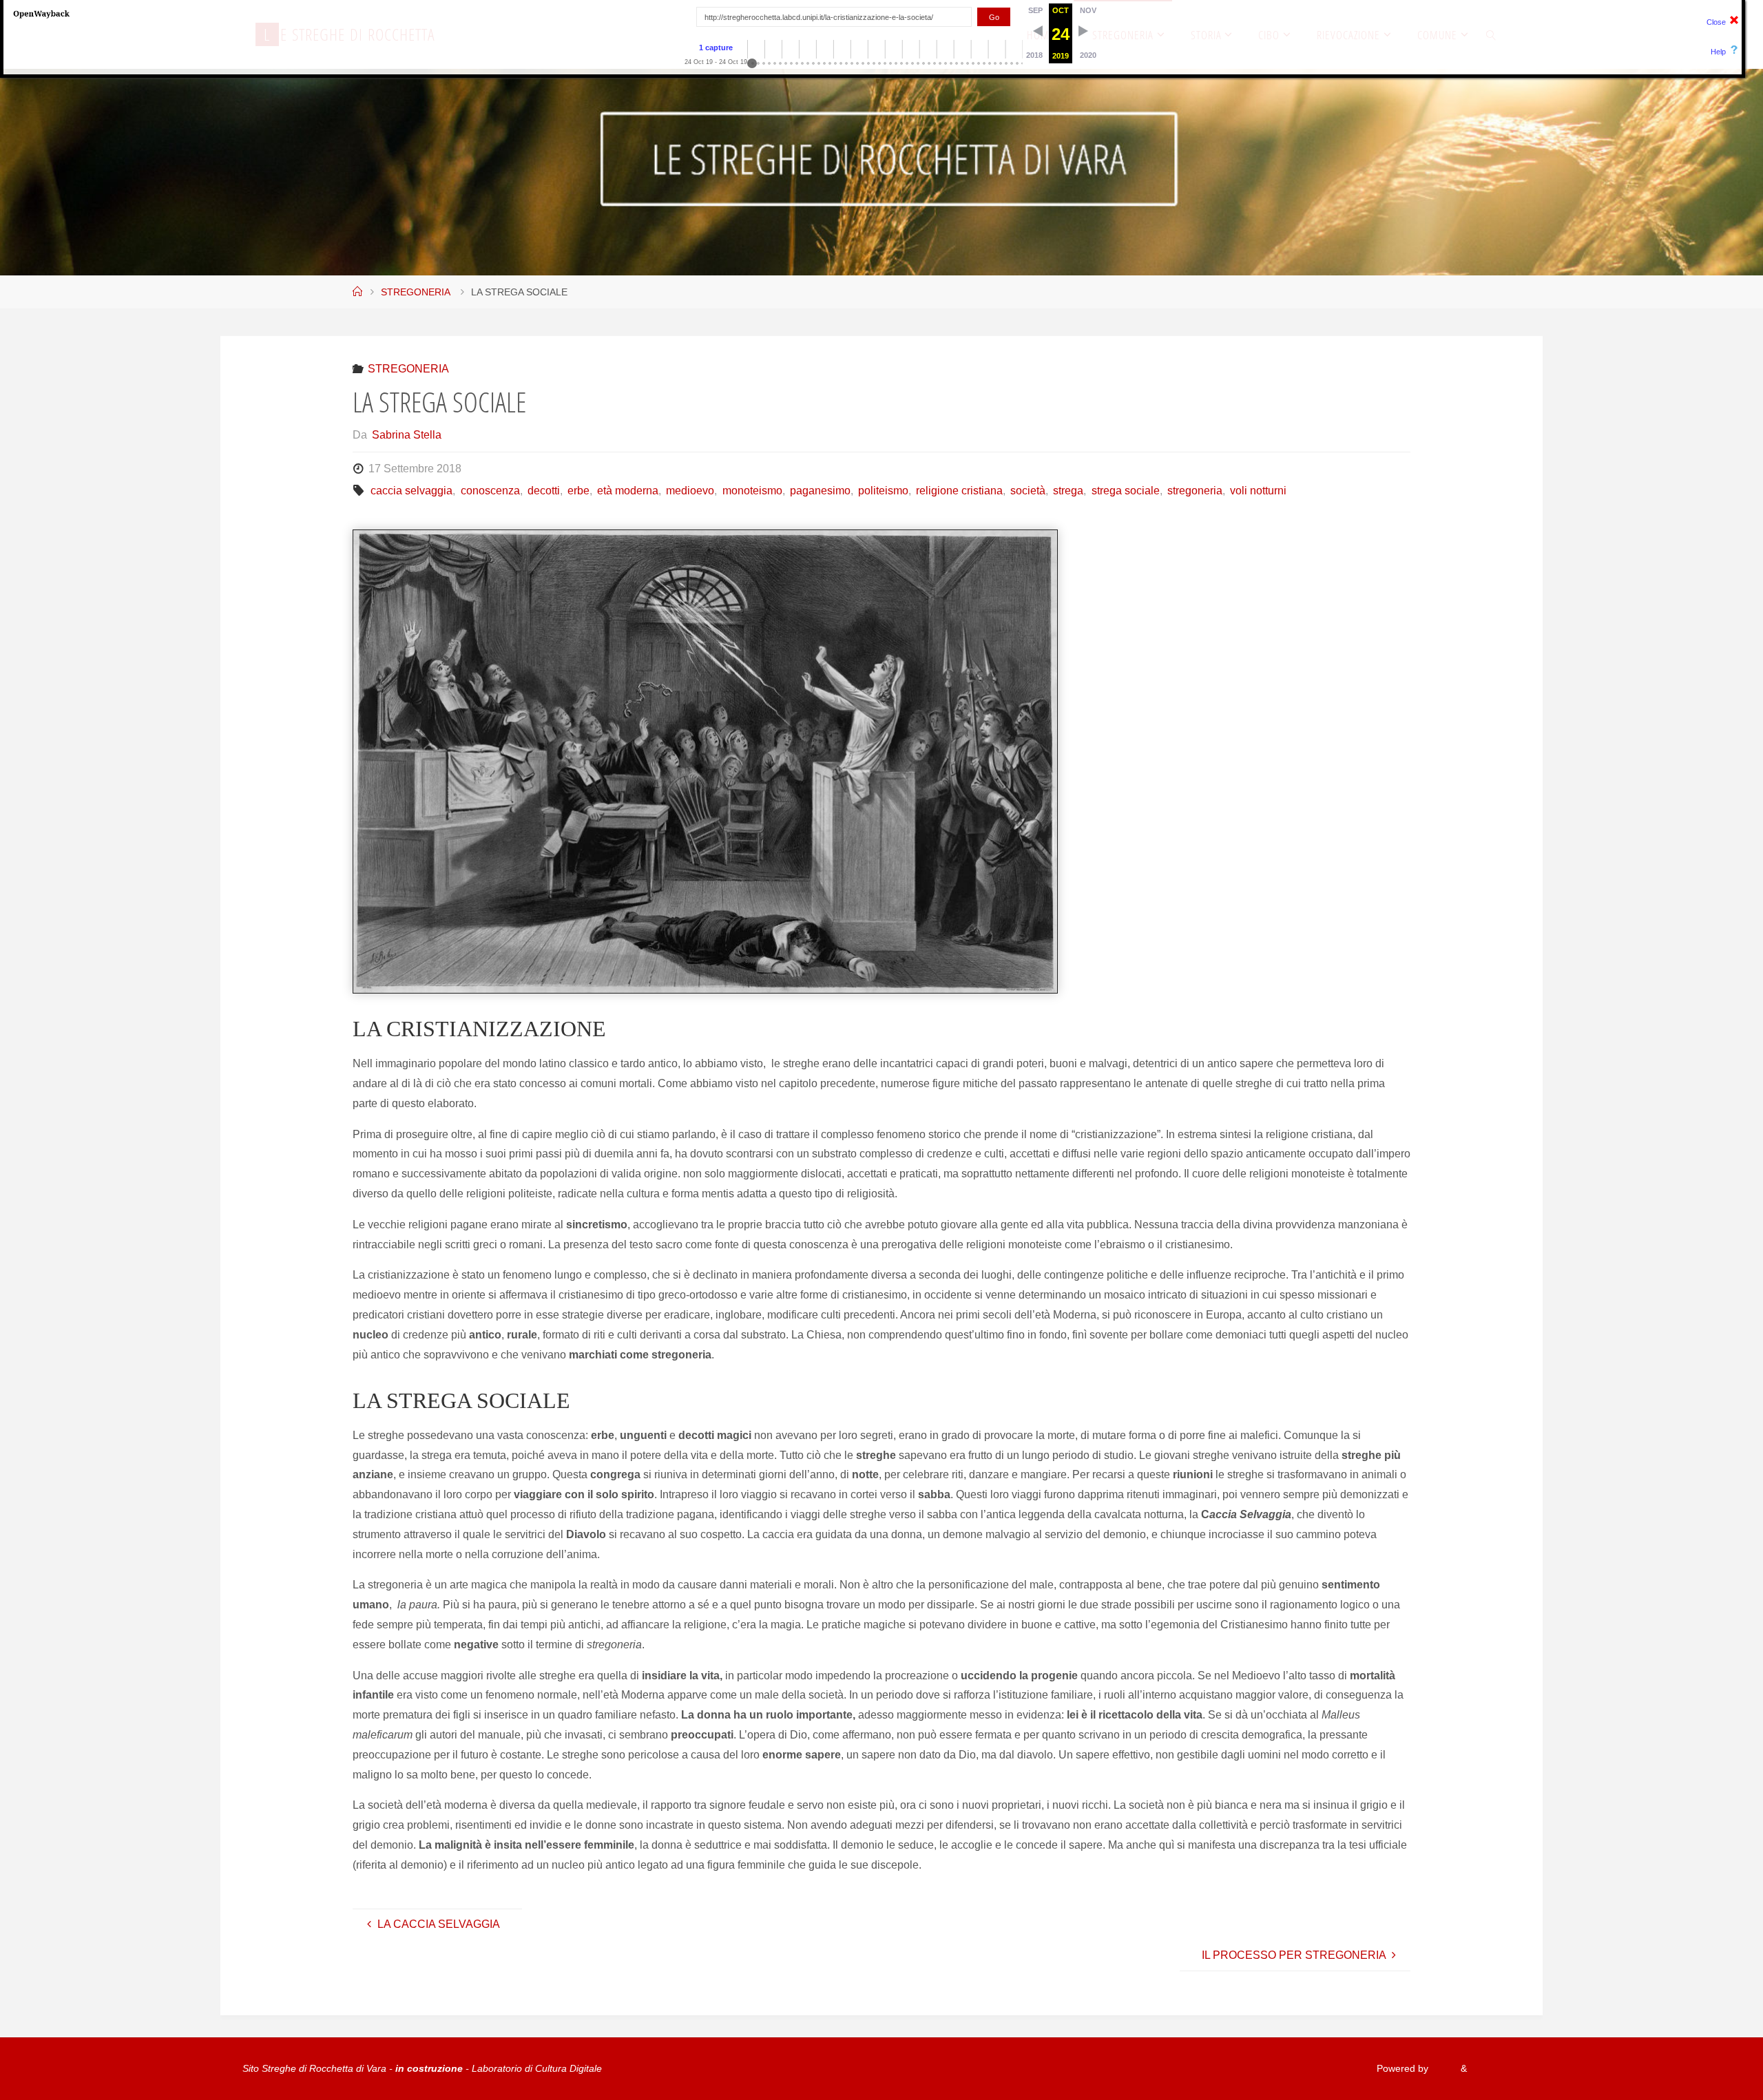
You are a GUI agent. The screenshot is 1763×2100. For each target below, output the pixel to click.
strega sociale (1125, 491)
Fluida (1443, 2068)
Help (1718, 52)
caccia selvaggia (411, 491)
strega (1068, 491)
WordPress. (1495, 2068)
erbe (578, 491)
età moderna (628, 491)
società (1028, 491)
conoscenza (490, 491)
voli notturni (1258, 491)
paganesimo (820, 491)
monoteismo (752, 491)
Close (1716, 22)
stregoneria (1195, 491)
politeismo (883, 491)
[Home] (357, 292)
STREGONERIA (415, 292)
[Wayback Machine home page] (41, 13)
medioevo (690, 491)
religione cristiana (959, 491)
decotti (544, 491)
